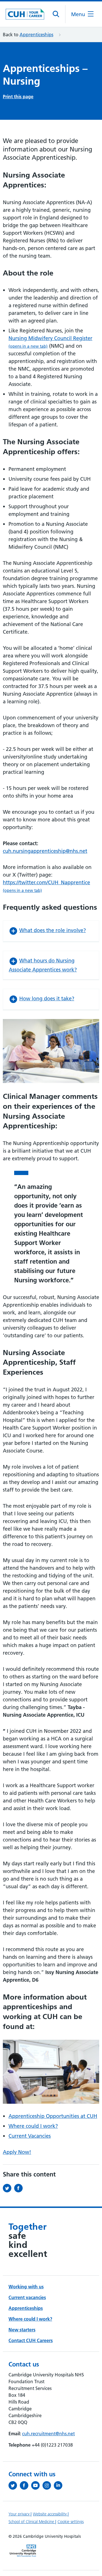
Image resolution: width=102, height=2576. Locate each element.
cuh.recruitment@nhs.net (48, 2434)
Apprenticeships (36, 35)
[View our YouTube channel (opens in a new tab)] (37, 2485)
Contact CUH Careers (31, 2340)
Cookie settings (71, 2522)
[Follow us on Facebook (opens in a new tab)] (25, 2485)
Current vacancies (27, 2297)
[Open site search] (56, 14)
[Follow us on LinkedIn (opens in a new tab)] (59, 2485)
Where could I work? (33, 2126)
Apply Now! (17, 2152)
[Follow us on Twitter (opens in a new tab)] (14, 2485)
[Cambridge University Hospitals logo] (25, 14)
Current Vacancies (30, 2136)
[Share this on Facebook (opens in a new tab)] (20, 2188)
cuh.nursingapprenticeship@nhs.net (45, 851)
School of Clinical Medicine (32, 2522)
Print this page (18, 97)
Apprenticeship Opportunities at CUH (53, 2116)
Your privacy (20, 2514)
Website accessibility (50, 2514)
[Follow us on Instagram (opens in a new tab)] (48, 2485)
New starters (22, 2330)
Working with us (26, 2287)
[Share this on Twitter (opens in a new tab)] (8, 2188)
